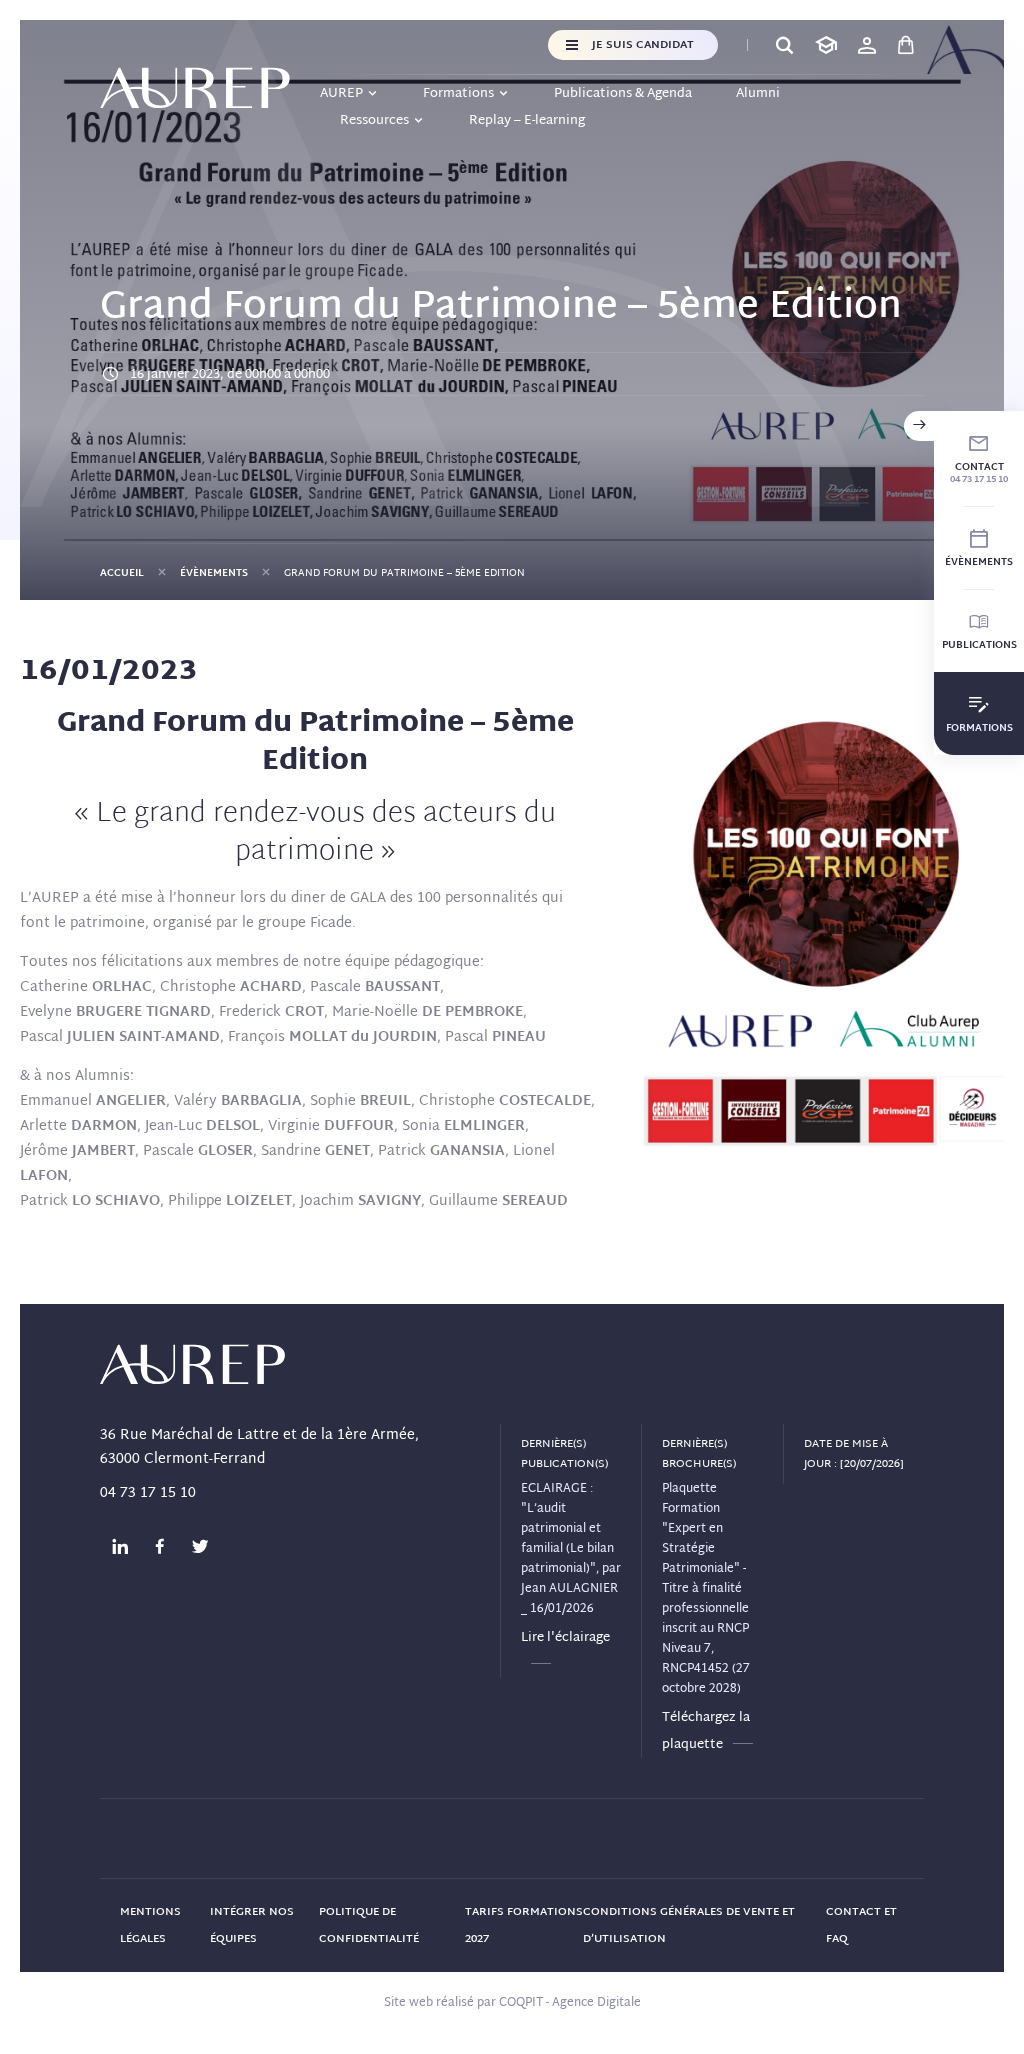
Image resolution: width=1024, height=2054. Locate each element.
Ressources (374, 121)
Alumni (758, 94)
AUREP (341, 94)
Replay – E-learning (527, 121)
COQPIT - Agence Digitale (570, 2003)
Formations (458, 94)
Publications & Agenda (623, 94)
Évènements (214, 573)
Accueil (122, 573)
